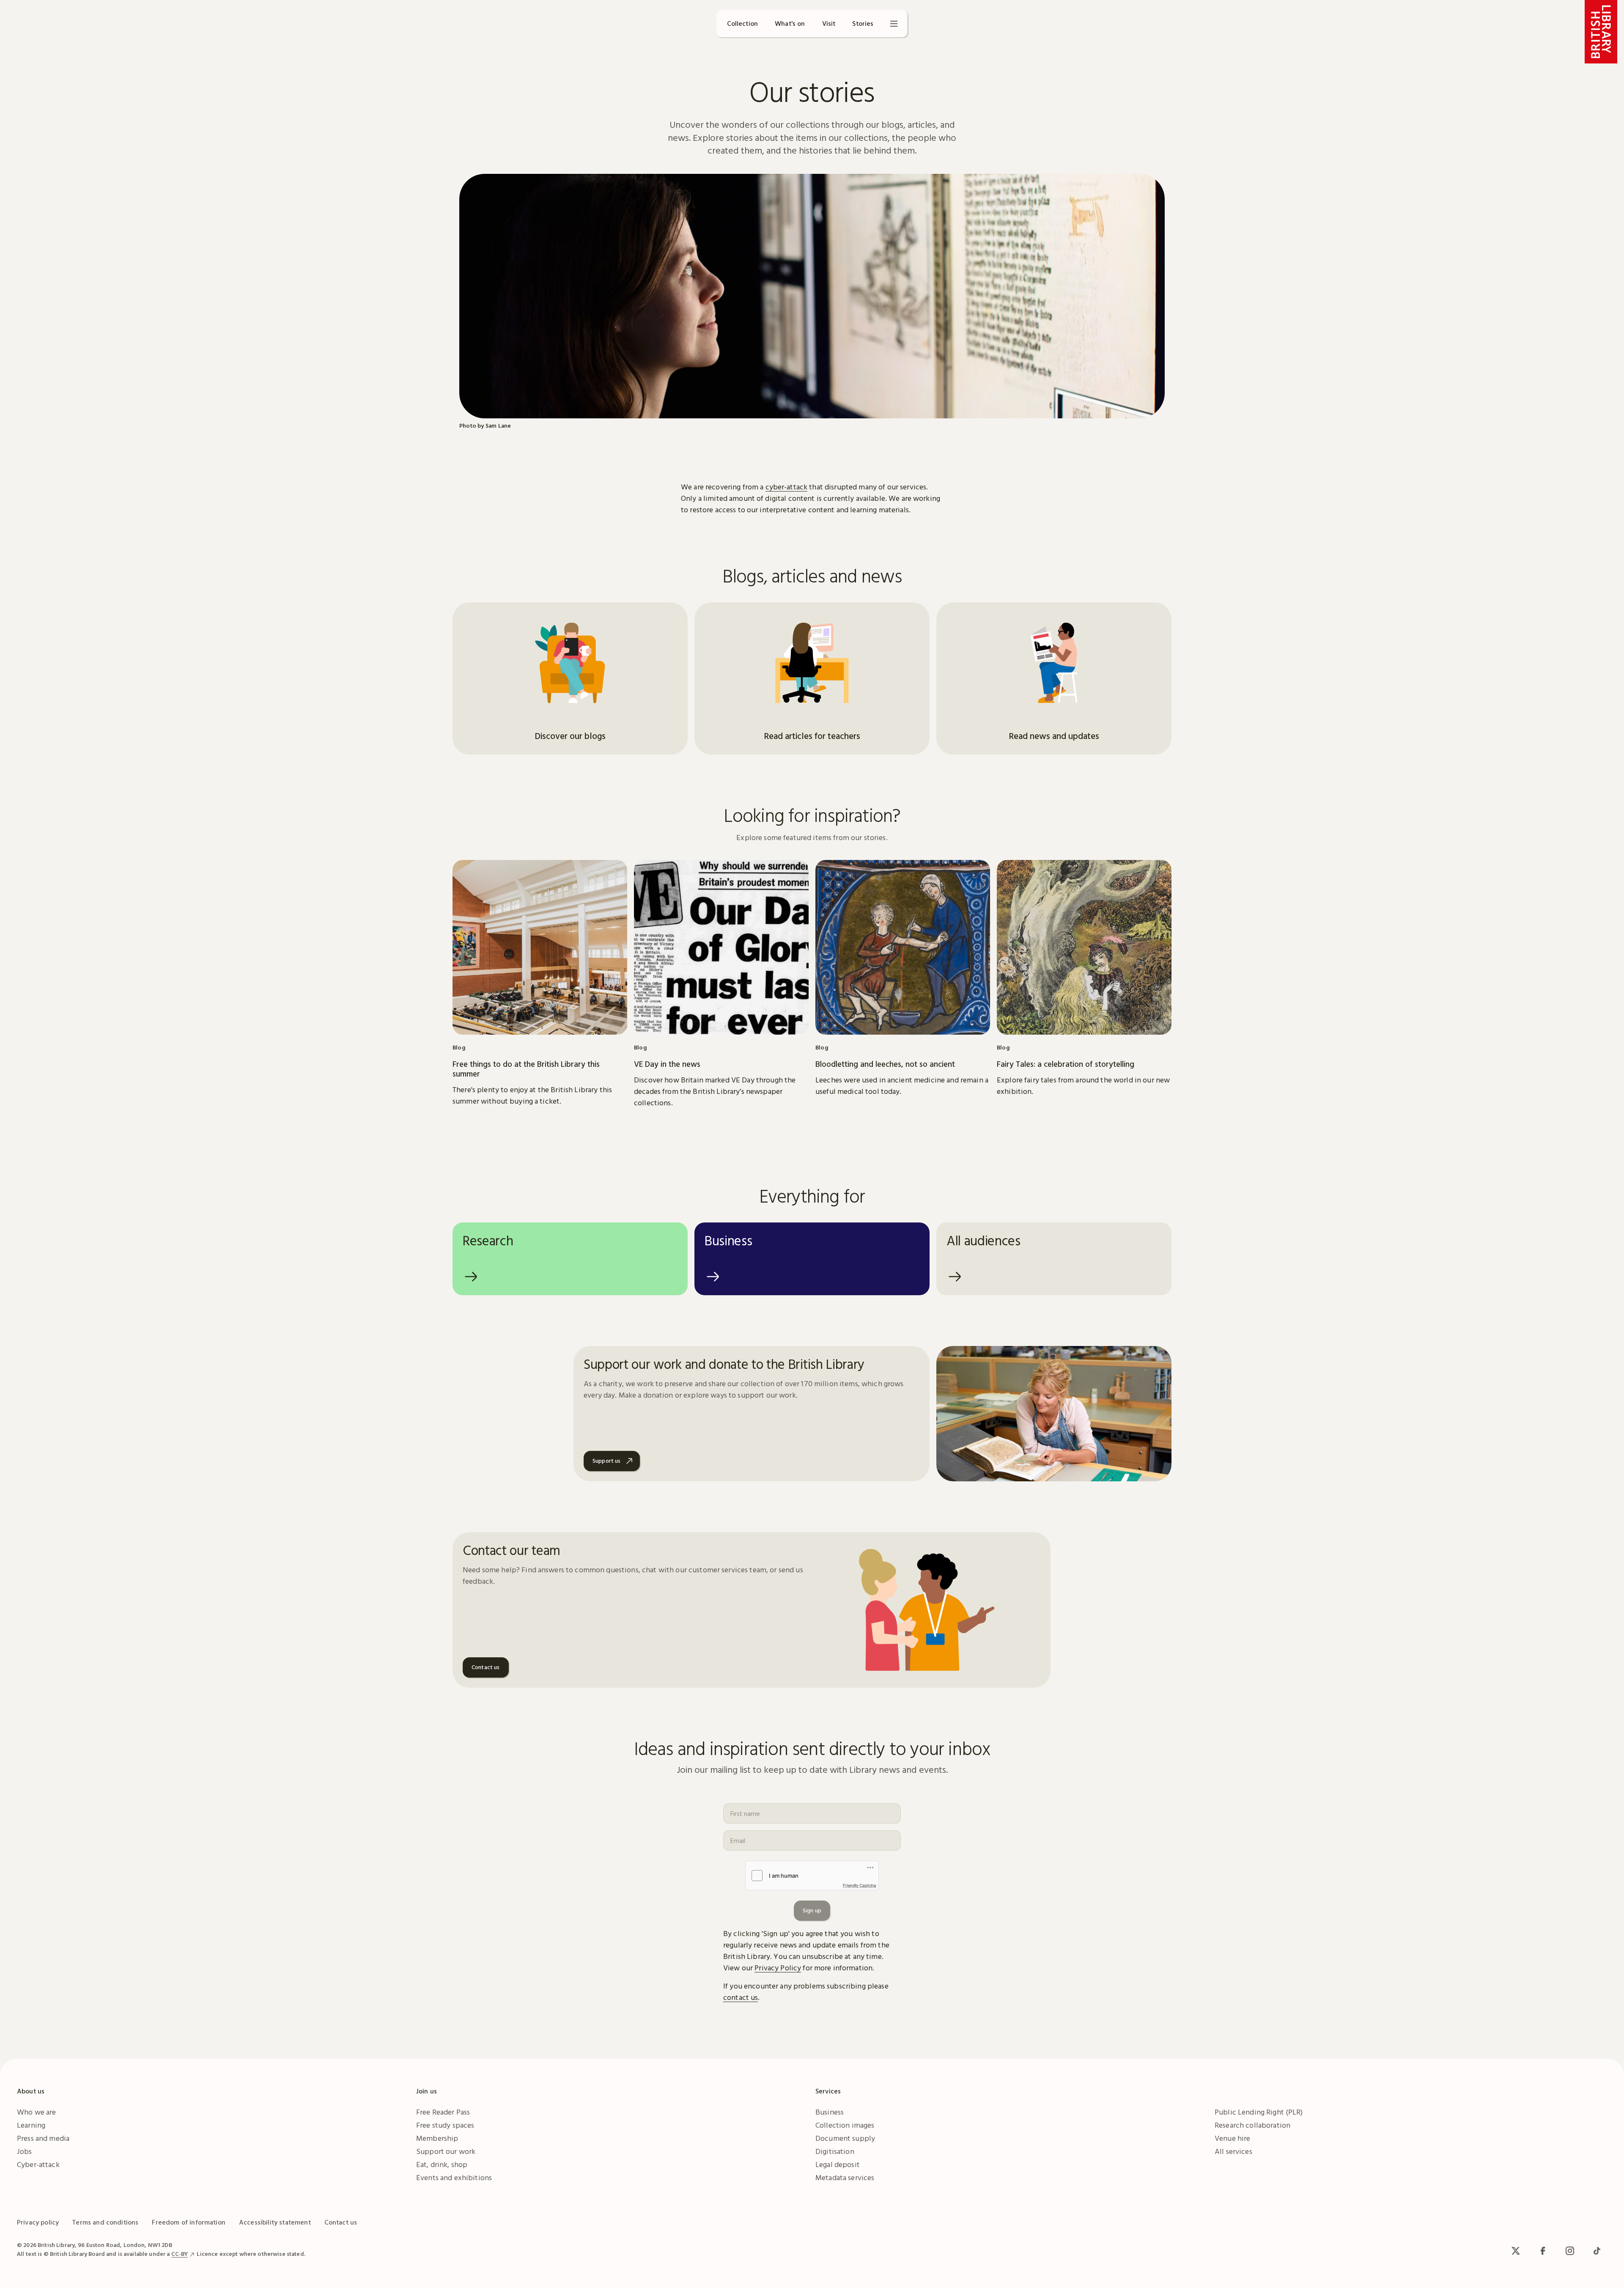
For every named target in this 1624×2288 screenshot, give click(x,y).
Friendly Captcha (860, 1885)
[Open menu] (894, 24)
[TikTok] (1597, 2251)
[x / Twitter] (1516, 2251)
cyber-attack (787, 487)
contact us (741, 1997)
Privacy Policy (778, 1968)
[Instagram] (1570, 2251)
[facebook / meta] (1543, 2251)
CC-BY (180, 2254)
